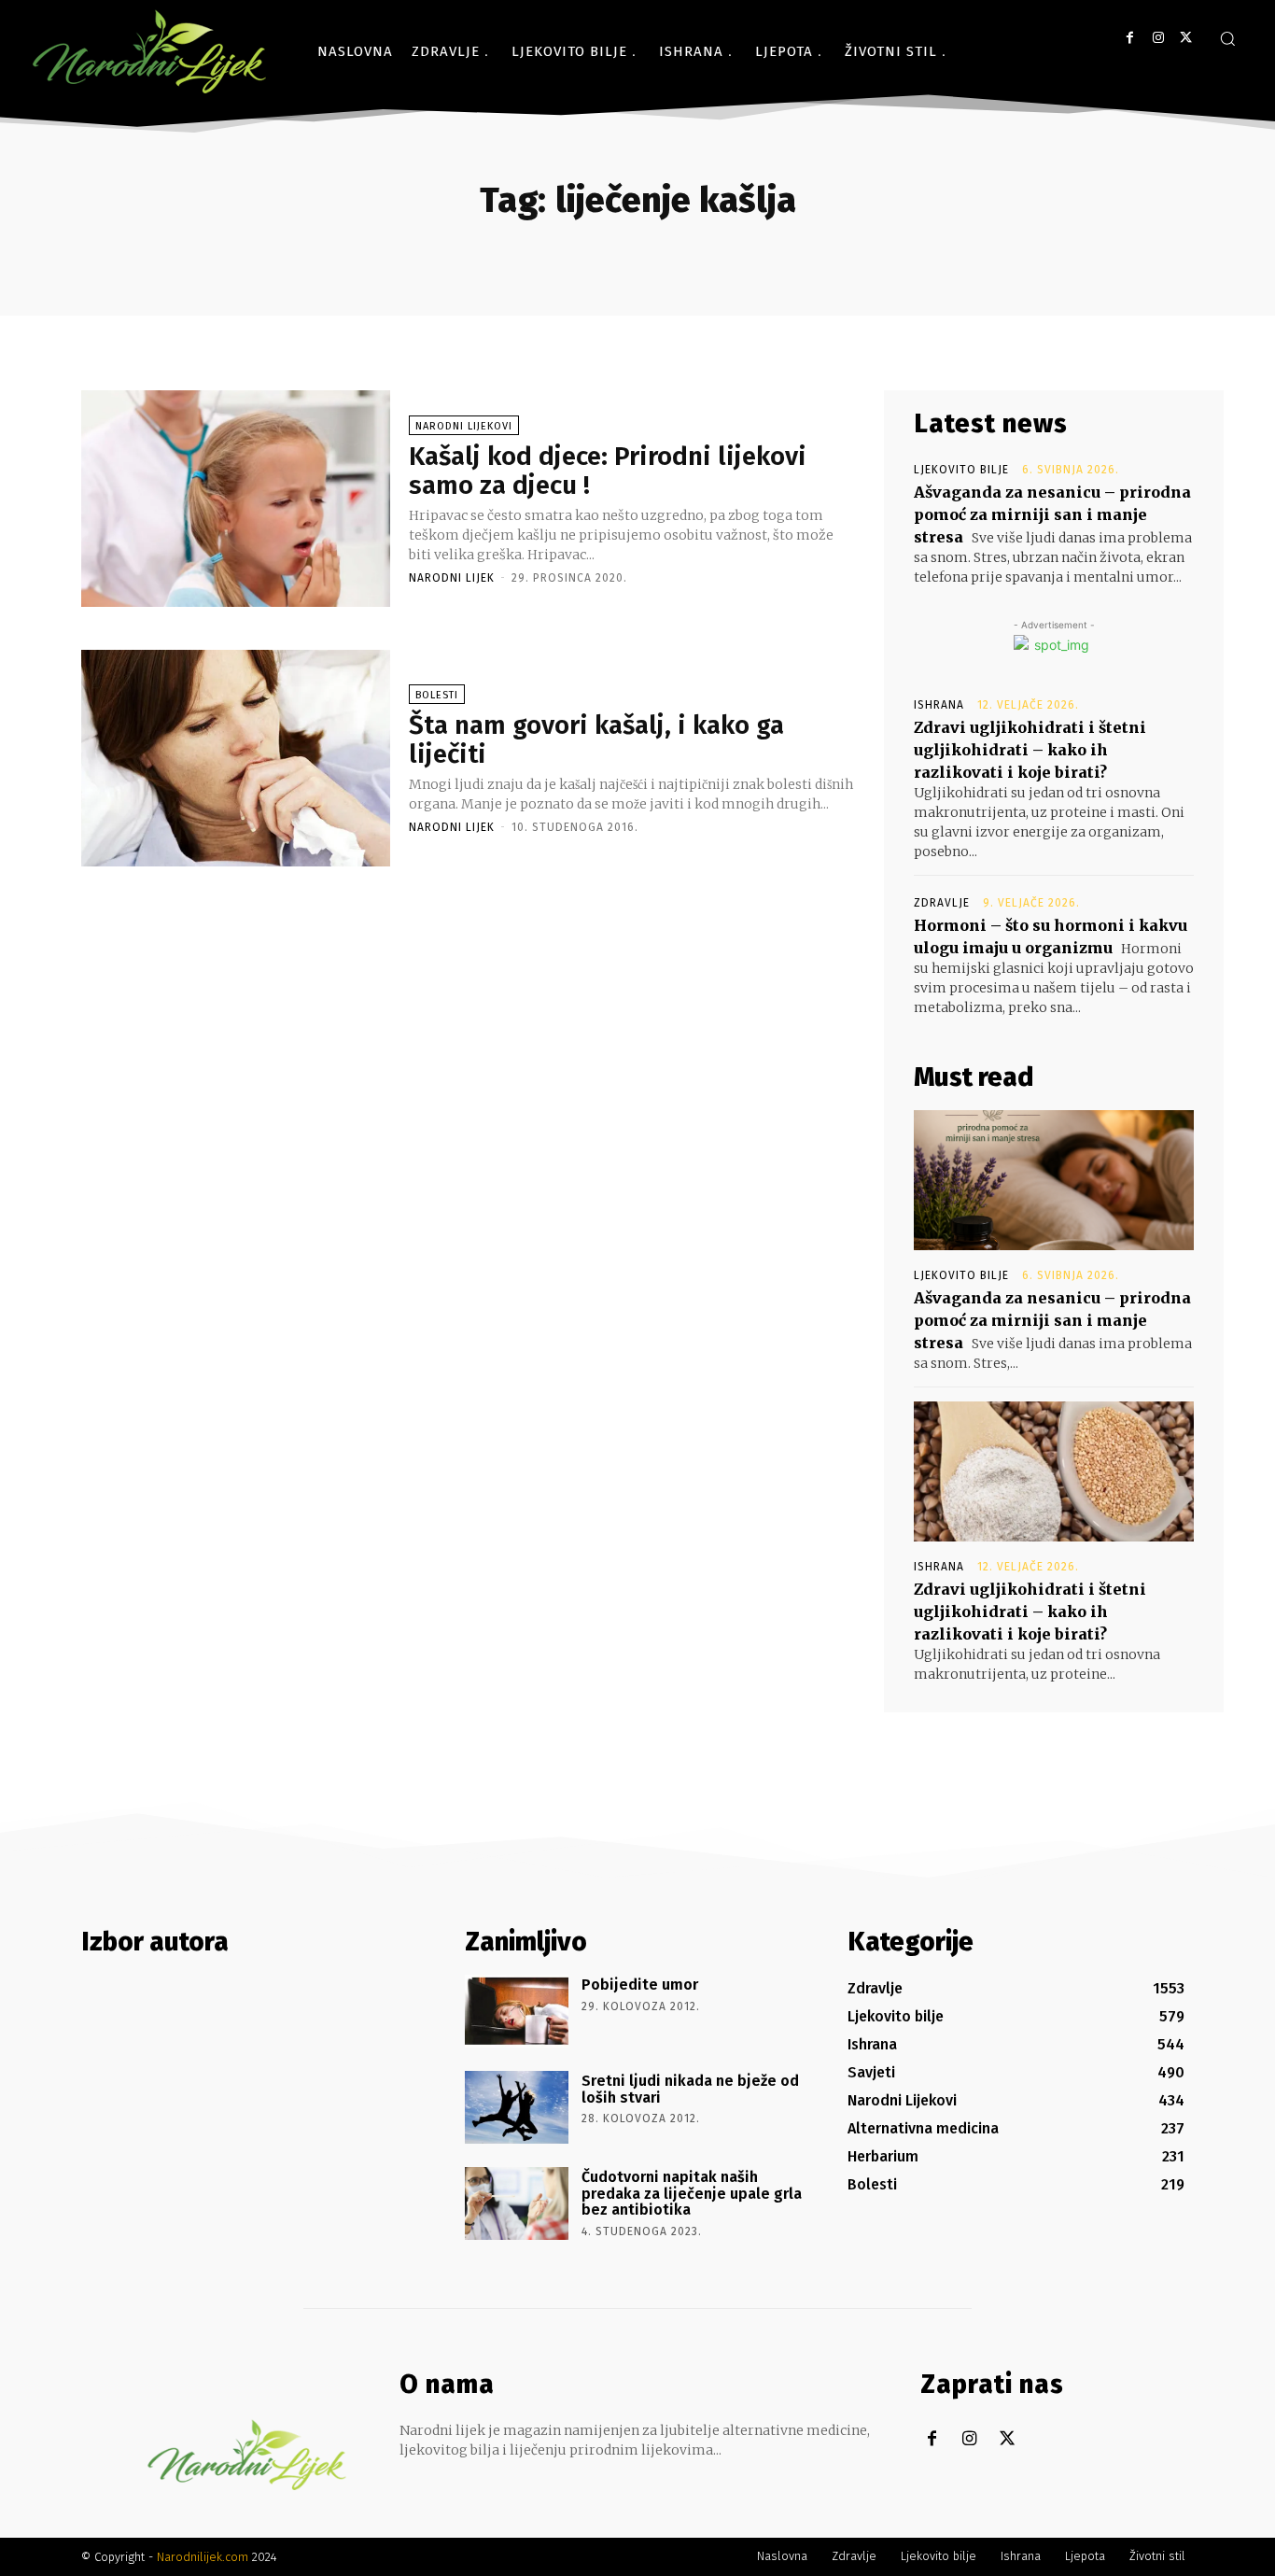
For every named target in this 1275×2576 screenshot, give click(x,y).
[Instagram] (1158, 38)
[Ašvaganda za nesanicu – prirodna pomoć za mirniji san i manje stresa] (1054, 1180)
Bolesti (437, 695)
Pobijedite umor (640, 1985)
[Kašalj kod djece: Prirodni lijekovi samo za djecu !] (236, 499)
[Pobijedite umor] (517, 2011)
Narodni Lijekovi (464, 426)
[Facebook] (1130, 38)
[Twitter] (1186, 38)
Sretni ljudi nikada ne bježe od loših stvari (690, 2089)
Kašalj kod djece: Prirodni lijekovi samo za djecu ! (608, 471)
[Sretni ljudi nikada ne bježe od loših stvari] (517, 2107)
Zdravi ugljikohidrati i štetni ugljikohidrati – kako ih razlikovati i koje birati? (1030, 750)
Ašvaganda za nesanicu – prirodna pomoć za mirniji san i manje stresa (1052, 514)
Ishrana (939, 705)
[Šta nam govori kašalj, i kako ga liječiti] (236, 758)
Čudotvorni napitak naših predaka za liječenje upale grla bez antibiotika (692, 2193)
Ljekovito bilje (961, 470)
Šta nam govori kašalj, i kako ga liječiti (596, 739)
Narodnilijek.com (203, 2557)
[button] (1227, 38)
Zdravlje (942, 903)
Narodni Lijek (452, 578)
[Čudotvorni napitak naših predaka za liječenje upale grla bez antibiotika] (517, 2203)
